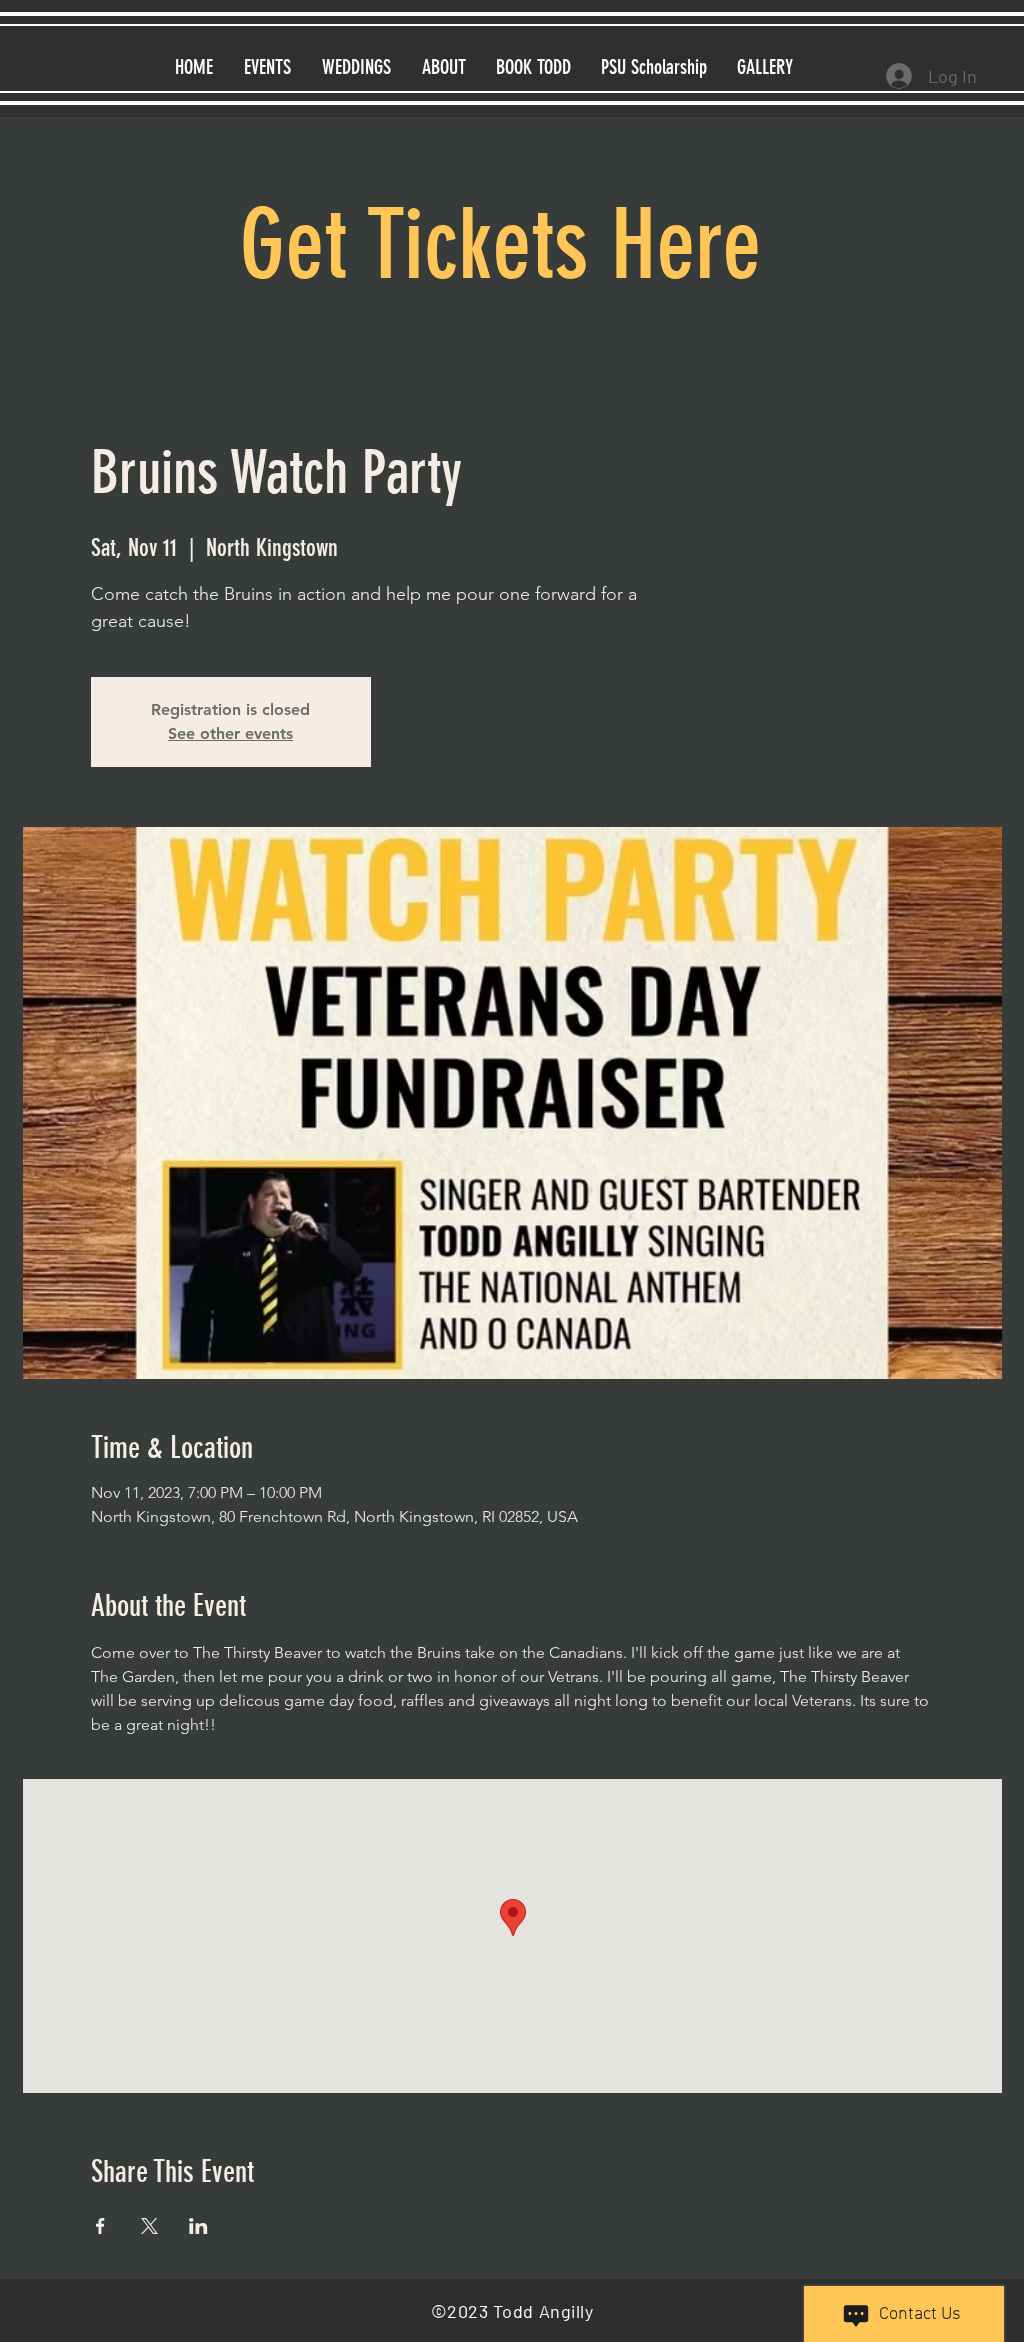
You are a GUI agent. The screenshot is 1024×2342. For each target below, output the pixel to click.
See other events (230, 733)
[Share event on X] (149, 2226)
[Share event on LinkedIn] (198, 2226)
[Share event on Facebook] (100, 2226)
